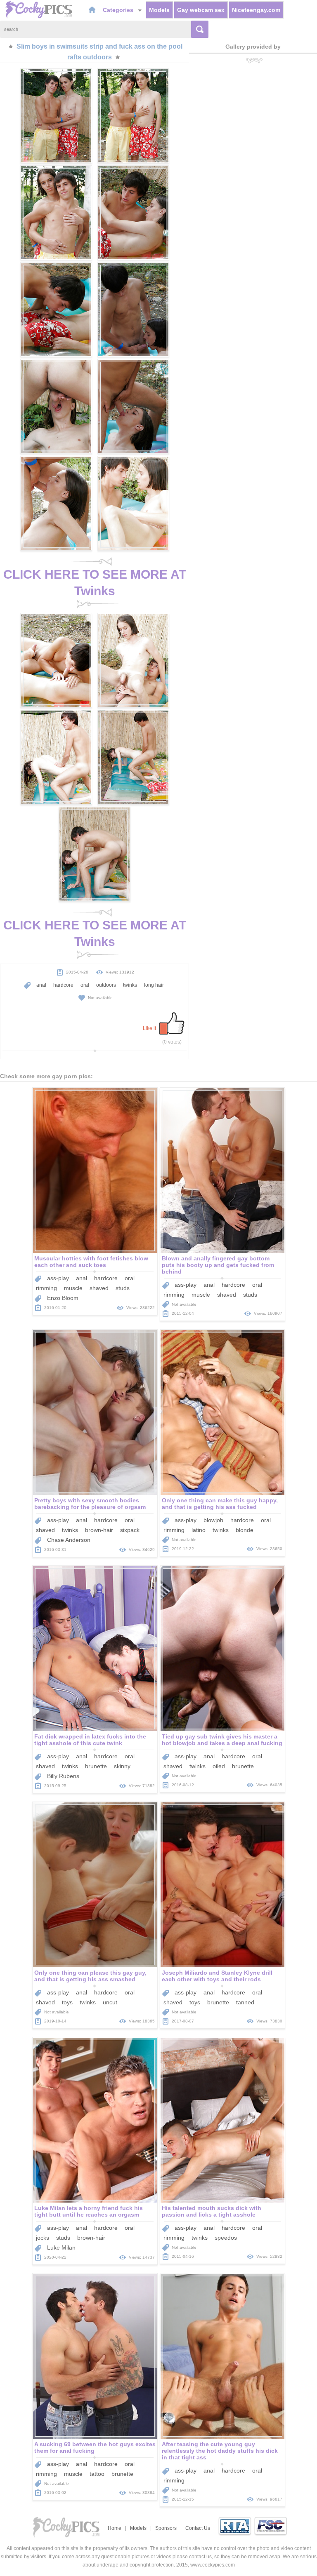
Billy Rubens (63, 1776)
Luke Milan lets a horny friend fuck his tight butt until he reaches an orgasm (89, 2211)
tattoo (97, 2474)
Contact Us (198, 2528)
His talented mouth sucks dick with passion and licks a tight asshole (212, 2211)
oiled (219, 1766)
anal (41, 985)
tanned (245, 2002)
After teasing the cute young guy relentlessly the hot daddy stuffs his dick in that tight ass (220, 2451)
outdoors (106, 985)
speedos (226, 2238)
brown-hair (99, 1530)
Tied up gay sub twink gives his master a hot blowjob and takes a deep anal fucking (222, 1740)
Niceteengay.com (256, 10)
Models (159, 10)
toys (67, 2002)
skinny (122, 1766)
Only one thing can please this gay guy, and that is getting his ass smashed (90, 1976)
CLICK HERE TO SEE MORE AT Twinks (95, 583)
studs (123, 1288)
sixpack (130, 1530)
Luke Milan (61, 2248)
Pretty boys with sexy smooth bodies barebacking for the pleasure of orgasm (90, 1504)
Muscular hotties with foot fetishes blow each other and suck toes (91, 1262)
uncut (110, 2002)
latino (199, 1530)
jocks (43, 2238)
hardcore (63, 985)
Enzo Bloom (63, 1298)
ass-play (58, 1278)
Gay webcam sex (201, 10)
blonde (245, 1530)
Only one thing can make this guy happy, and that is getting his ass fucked (220, 1504)
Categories (119, 10)
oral (85, 985)
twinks (130, 985)
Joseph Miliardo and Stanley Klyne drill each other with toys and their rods (217, 1976)
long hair (154, 985)
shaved (99, 1288)
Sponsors (166, 2528)
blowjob (213, 1520)
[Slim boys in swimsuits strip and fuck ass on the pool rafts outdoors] (56, 116)
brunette (96, 1766)
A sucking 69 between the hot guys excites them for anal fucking (95, 2447)
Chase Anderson (69, 1540)
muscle (73, 1288)
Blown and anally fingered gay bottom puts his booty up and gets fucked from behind (218, 1265)
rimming (46, 1288)
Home (115, 2528)
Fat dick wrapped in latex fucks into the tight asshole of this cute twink (90, 1740)
